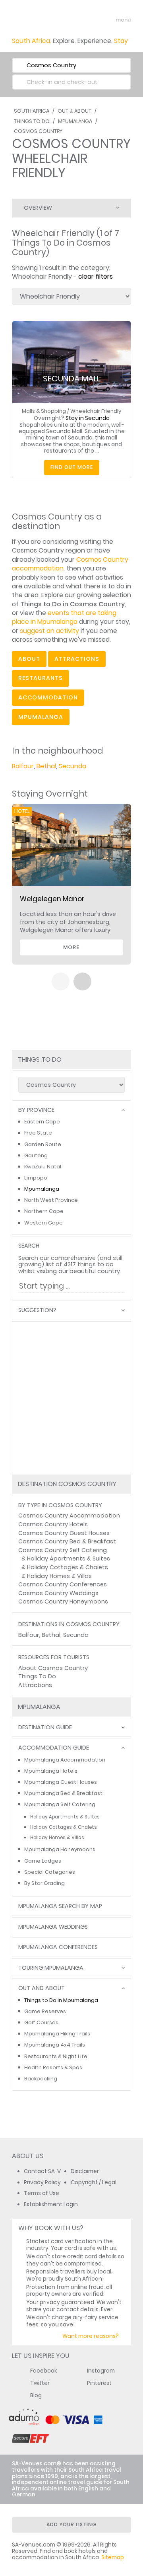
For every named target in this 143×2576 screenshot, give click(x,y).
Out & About (74, 111)
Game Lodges (43, 1861)
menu (109, 20)
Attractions (35, 1685)
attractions (77, 659)
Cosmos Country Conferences (63, 1584)
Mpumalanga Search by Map (60, 1906)
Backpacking (41, 2079)
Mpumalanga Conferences (58, 1947)
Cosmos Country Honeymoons (63, 1601)
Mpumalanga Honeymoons (60, 1849)
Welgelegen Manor (52, 899)
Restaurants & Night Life (56, 2056)
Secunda (72, 766)
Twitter (40, 2383)
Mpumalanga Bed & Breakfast (63, 1793)
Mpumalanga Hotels (51, 1771)
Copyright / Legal (94, 2182)
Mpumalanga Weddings (53, 1927)
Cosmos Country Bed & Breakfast (67, 1541)
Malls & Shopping (44, 411)
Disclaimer (85, 2171)
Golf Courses (41, 2022)
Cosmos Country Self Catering (63, 1550)
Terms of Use (42, 2193)
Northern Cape (44, 1211)
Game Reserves (45, 2011)
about (29, 659)
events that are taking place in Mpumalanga (64, 617)
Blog (36, 2395)
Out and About (42, 1988)
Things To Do (32, 121)
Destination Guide (45, 1727)
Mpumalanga (75, 121)
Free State (38, 1133)
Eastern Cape (42, 1122)
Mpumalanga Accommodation (65, 1760)
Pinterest (99, 2383)
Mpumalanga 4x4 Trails (55, 2045)
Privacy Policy (42, 2182)
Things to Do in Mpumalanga (61, 2000)
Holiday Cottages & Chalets (68, 1567)
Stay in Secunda (88, 418)
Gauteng (36, 1155)
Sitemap (113, 2557)
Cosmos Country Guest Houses (64, 1533)
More (71, 947)
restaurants (41, 678)
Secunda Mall (71, 379)
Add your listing (71, 2524)
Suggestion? (37, 1310)
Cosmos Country (38, 131)
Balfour (23, 766)
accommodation (48, 697)
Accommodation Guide (54, 1748)
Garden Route (43, 1144)
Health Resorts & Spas (53, 2067)
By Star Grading (44, 1883)
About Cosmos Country (53, 1668)
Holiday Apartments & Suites (69, 1558)
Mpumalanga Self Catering (60, 1804)
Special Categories (50, 1872)
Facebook (44, 2371)
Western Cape (43, 1223)
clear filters (96, 276)
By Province (36, 1110)
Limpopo (36, 1178)
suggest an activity (49, 631)
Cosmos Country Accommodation (69, 1516)
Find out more (72, 467)
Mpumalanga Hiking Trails (57, 2034)
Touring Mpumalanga (51, 1968)
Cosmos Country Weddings (58, 1593)
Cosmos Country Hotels (53, 1524)
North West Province (51, 1200)
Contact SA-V (42, 2171)
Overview (38, 208)
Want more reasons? (91, 2336)
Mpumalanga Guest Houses (61, 1782)
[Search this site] (94, 20)
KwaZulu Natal (43, 1167)
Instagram (101, 2371)
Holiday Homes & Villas (59, 1576)
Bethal (46, 766)
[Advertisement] (71, 1397)
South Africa (32, 111)
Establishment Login (51, 2204)
